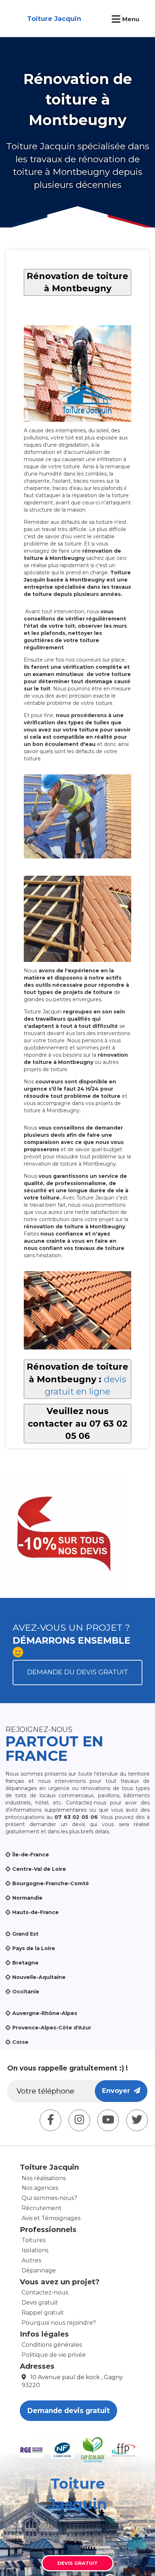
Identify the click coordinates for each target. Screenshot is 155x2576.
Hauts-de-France (36, 1912)
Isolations (35, 2250)
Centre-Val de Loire (39, 1869)
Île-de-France (31, 1855)
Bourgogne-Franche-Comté (51, 1883)
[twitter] (137, 2120)
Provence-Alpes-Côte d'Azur (52, 2028)
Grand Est (25, 1934)
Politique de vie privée (54, 2355)
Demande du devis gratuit (77, 1672)
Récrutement (42, 2208)
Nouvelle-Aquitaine (39, 1977)
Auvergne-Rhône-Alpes (45, 2013)
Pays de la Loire (34, 1948)
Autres (31, 2260)
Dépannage (39, 2270)
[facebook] (50, 2120)
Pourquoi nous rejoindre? (59, 2323)
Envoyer (118, 2091)
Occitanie (26, 1992)
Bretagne (25, 1963)
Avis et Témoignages (51, 2218)
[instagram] (79, 2120)
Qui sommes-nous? (49, 2198)
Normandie (27, 1898)
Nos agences (40, 2188)
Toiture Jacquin (54, 19)
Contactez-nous (45, 2292)
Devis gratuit (40, 2303)
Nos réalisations (44, 2178)
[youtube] (108, 2120)
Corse (20, 2042)
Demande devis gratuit (68, 2411)
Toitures (34, 2240)
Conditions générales (52, 2345)
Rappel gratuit (43, 2313)
